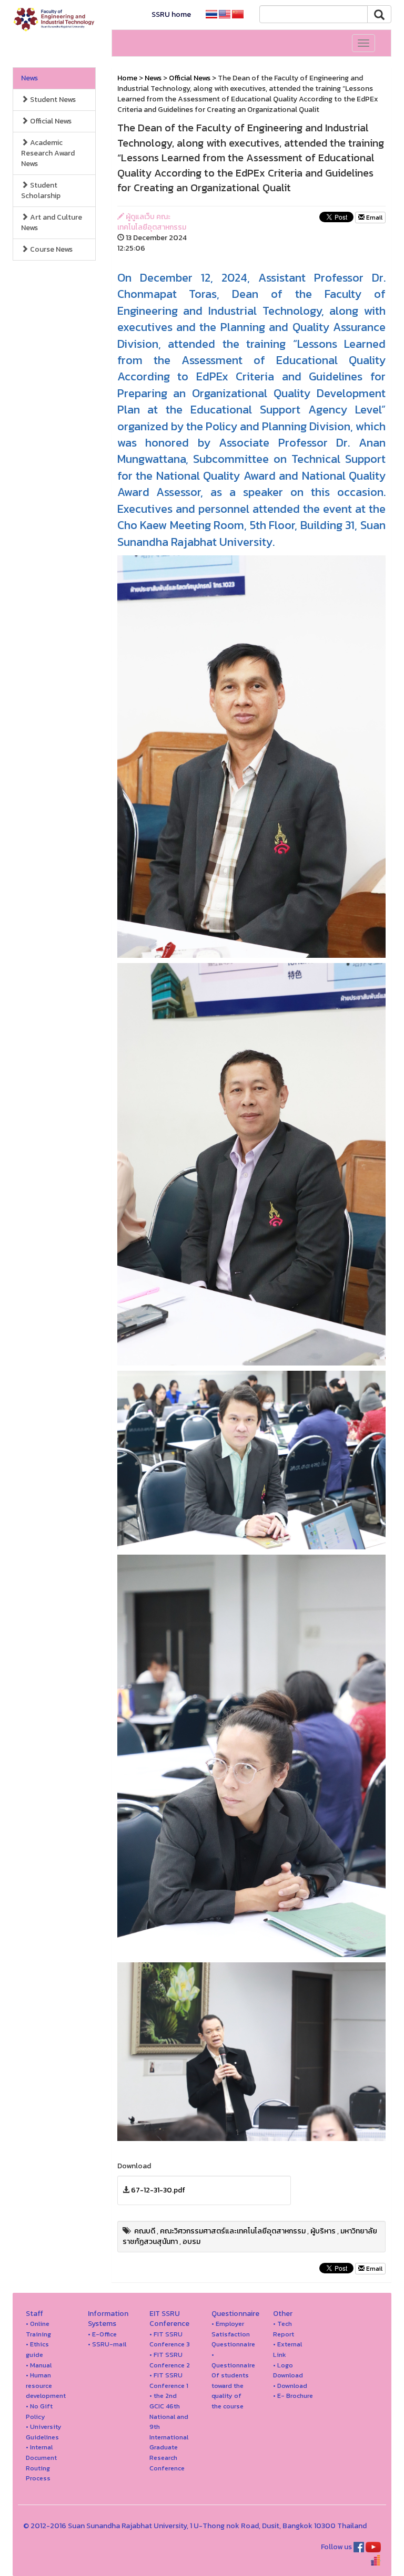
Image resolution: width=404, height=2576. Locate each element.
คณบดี (145, 2231)
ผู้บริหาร (323, 2231)
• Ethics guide (37, 2349)
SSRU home (171, 14)
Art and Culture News (52, 223)
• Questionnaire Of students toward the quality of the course (233, 2380)
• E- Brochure (293, 2396)
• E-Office (102, 2334)
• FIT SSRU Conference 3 (170, 2339)
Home (127, 78)
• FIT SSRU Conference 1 (169, 2380)
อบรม (191, 2242)
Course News (50, 249)
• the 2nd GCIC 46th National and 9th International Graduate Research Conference (169, 2432)
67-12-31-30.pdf (158, 2190)
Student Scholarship (41, 190)
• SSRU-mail (107, 2344)
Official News (50, 121)
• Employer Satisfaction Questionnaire (233, 2334)
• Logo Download (288, 2370)
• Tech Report (284, 2329)
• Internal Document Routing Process (41, 2463)
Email (373, 218)
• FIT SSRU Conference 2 (170, 2360)
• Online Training (38, 2329)
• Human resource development (46, 2385)
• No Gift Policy (39, 2411)
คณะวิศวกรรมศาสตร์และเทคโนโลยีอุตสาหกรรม (233, 2231)
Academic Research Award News (48, 153)
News (29, 78)
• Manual (39, 2365)
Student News (52, 100)
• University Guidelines (44, 2432)
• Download (290, 2386)
